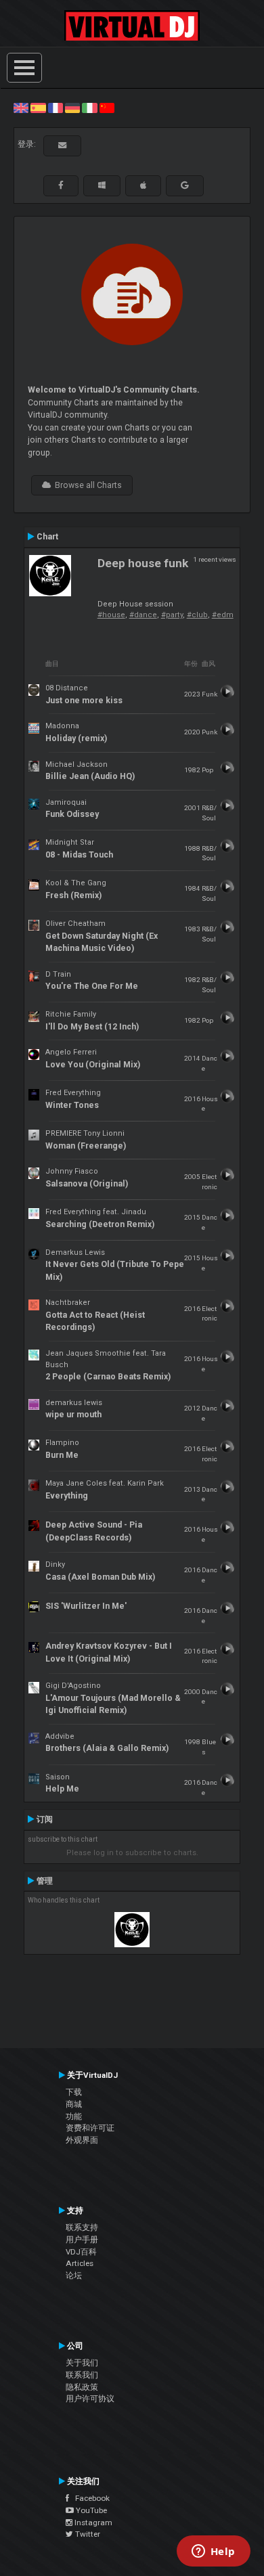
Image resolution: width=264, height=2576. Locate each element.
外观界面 (82, 2140)
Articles (80, 2263)
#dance (143, 615)
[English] (21, 108)
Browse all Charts (86, 485)
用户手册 (82, 2240)
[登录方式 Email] (62, 146)
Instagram (92, 2523)
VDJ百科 (81, 2252)
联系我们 (82, 2375)
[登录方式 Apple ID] (143, 185)
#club (197, 615)
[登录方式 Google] (185, 185)
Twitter (87, 2534)
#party (172, 615)
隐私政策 (82, 2387)
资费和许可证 (90, 2128)
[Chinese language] (107, 108)
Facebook (89, 2498)
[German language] (72, 108)
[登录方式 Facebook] (61, 185)
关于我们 (82, 2363)
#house (111, 615)
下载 (74, 2092)
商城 (74, 2104)
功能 (74, 2116)
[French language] (56, 108)
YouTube (90, 2510)
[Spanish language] (38, 108)
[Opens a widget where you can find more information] (213, 2552)
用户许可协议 (90, 2399)
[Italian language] (89, 108)
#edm (223, 615)
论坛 (74, 2275)
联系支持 (82, 2227)
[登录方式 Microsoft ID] (102, 185)
